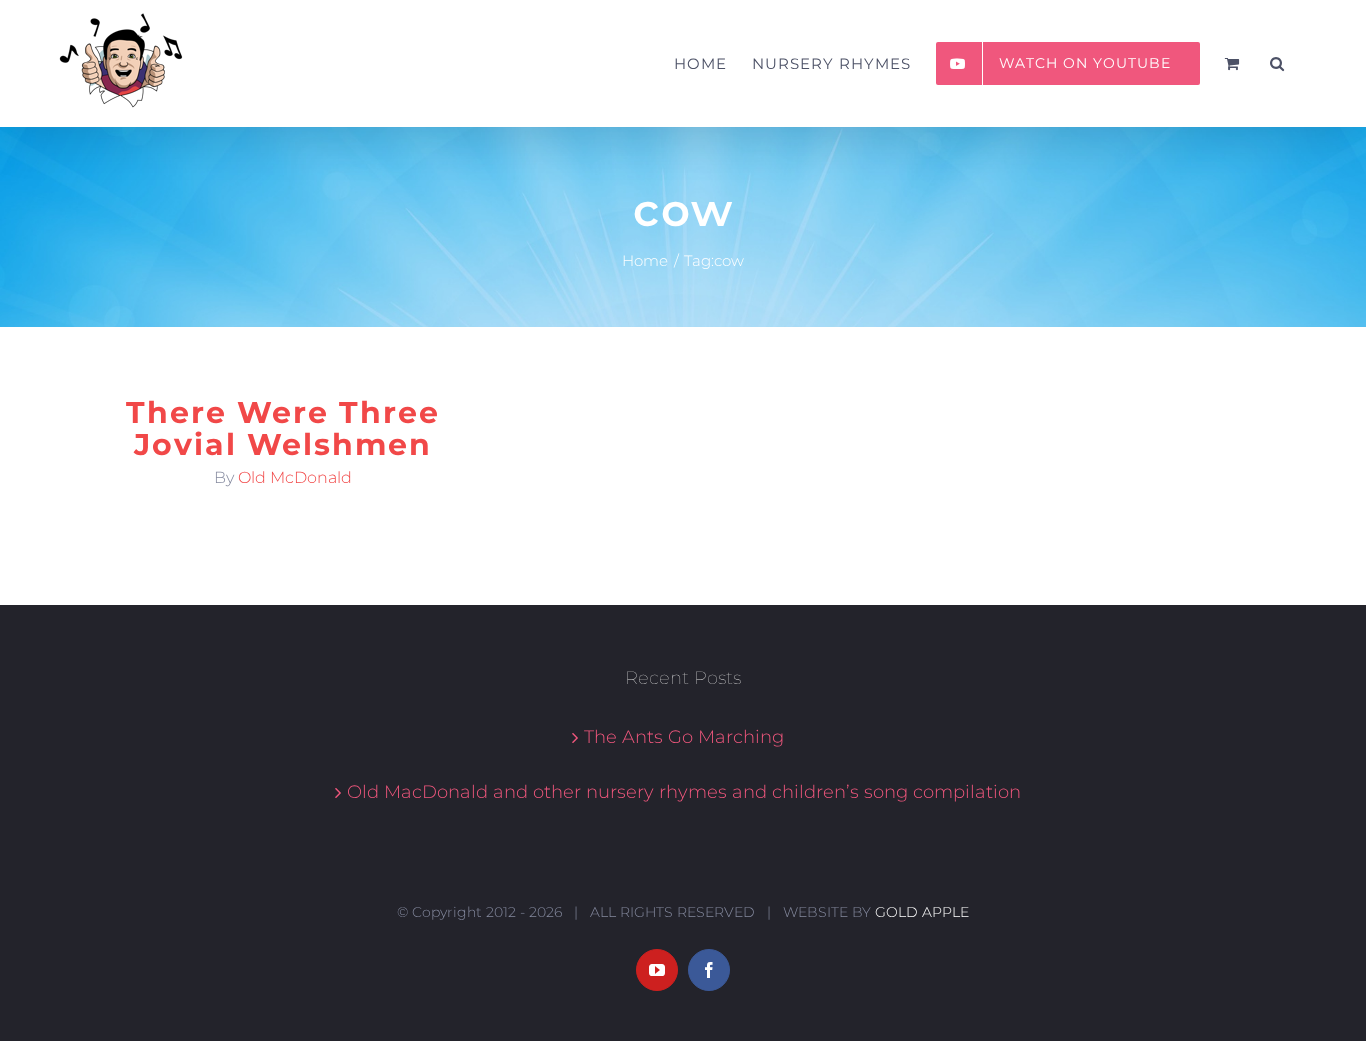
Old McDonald (295, 477)
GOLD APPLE (922, 912)
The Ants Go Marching (684, 737)
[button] (1277, 63)
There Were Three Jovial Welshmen (283, 428)
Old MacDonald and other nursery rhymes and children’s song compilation (684, 792)
